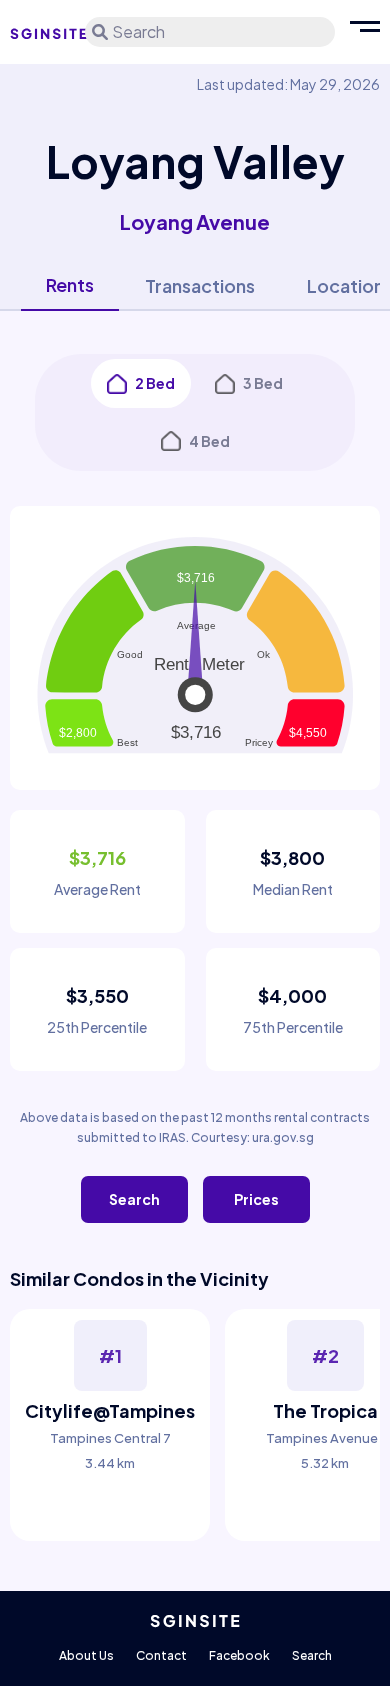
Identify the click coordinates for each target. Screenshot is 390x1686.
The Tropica (325, 1410)
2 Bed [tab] (155, 383)
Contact (161, 1655)
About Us (86, 1655)
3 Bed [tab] (263, 383)
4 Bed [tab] (209, 441)
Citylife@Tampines (110, 1410)
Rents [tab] (70, 284)
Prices (256, 1199)
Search (134, 1199)
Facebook (239, 1655)
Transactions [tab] (200, 285)
